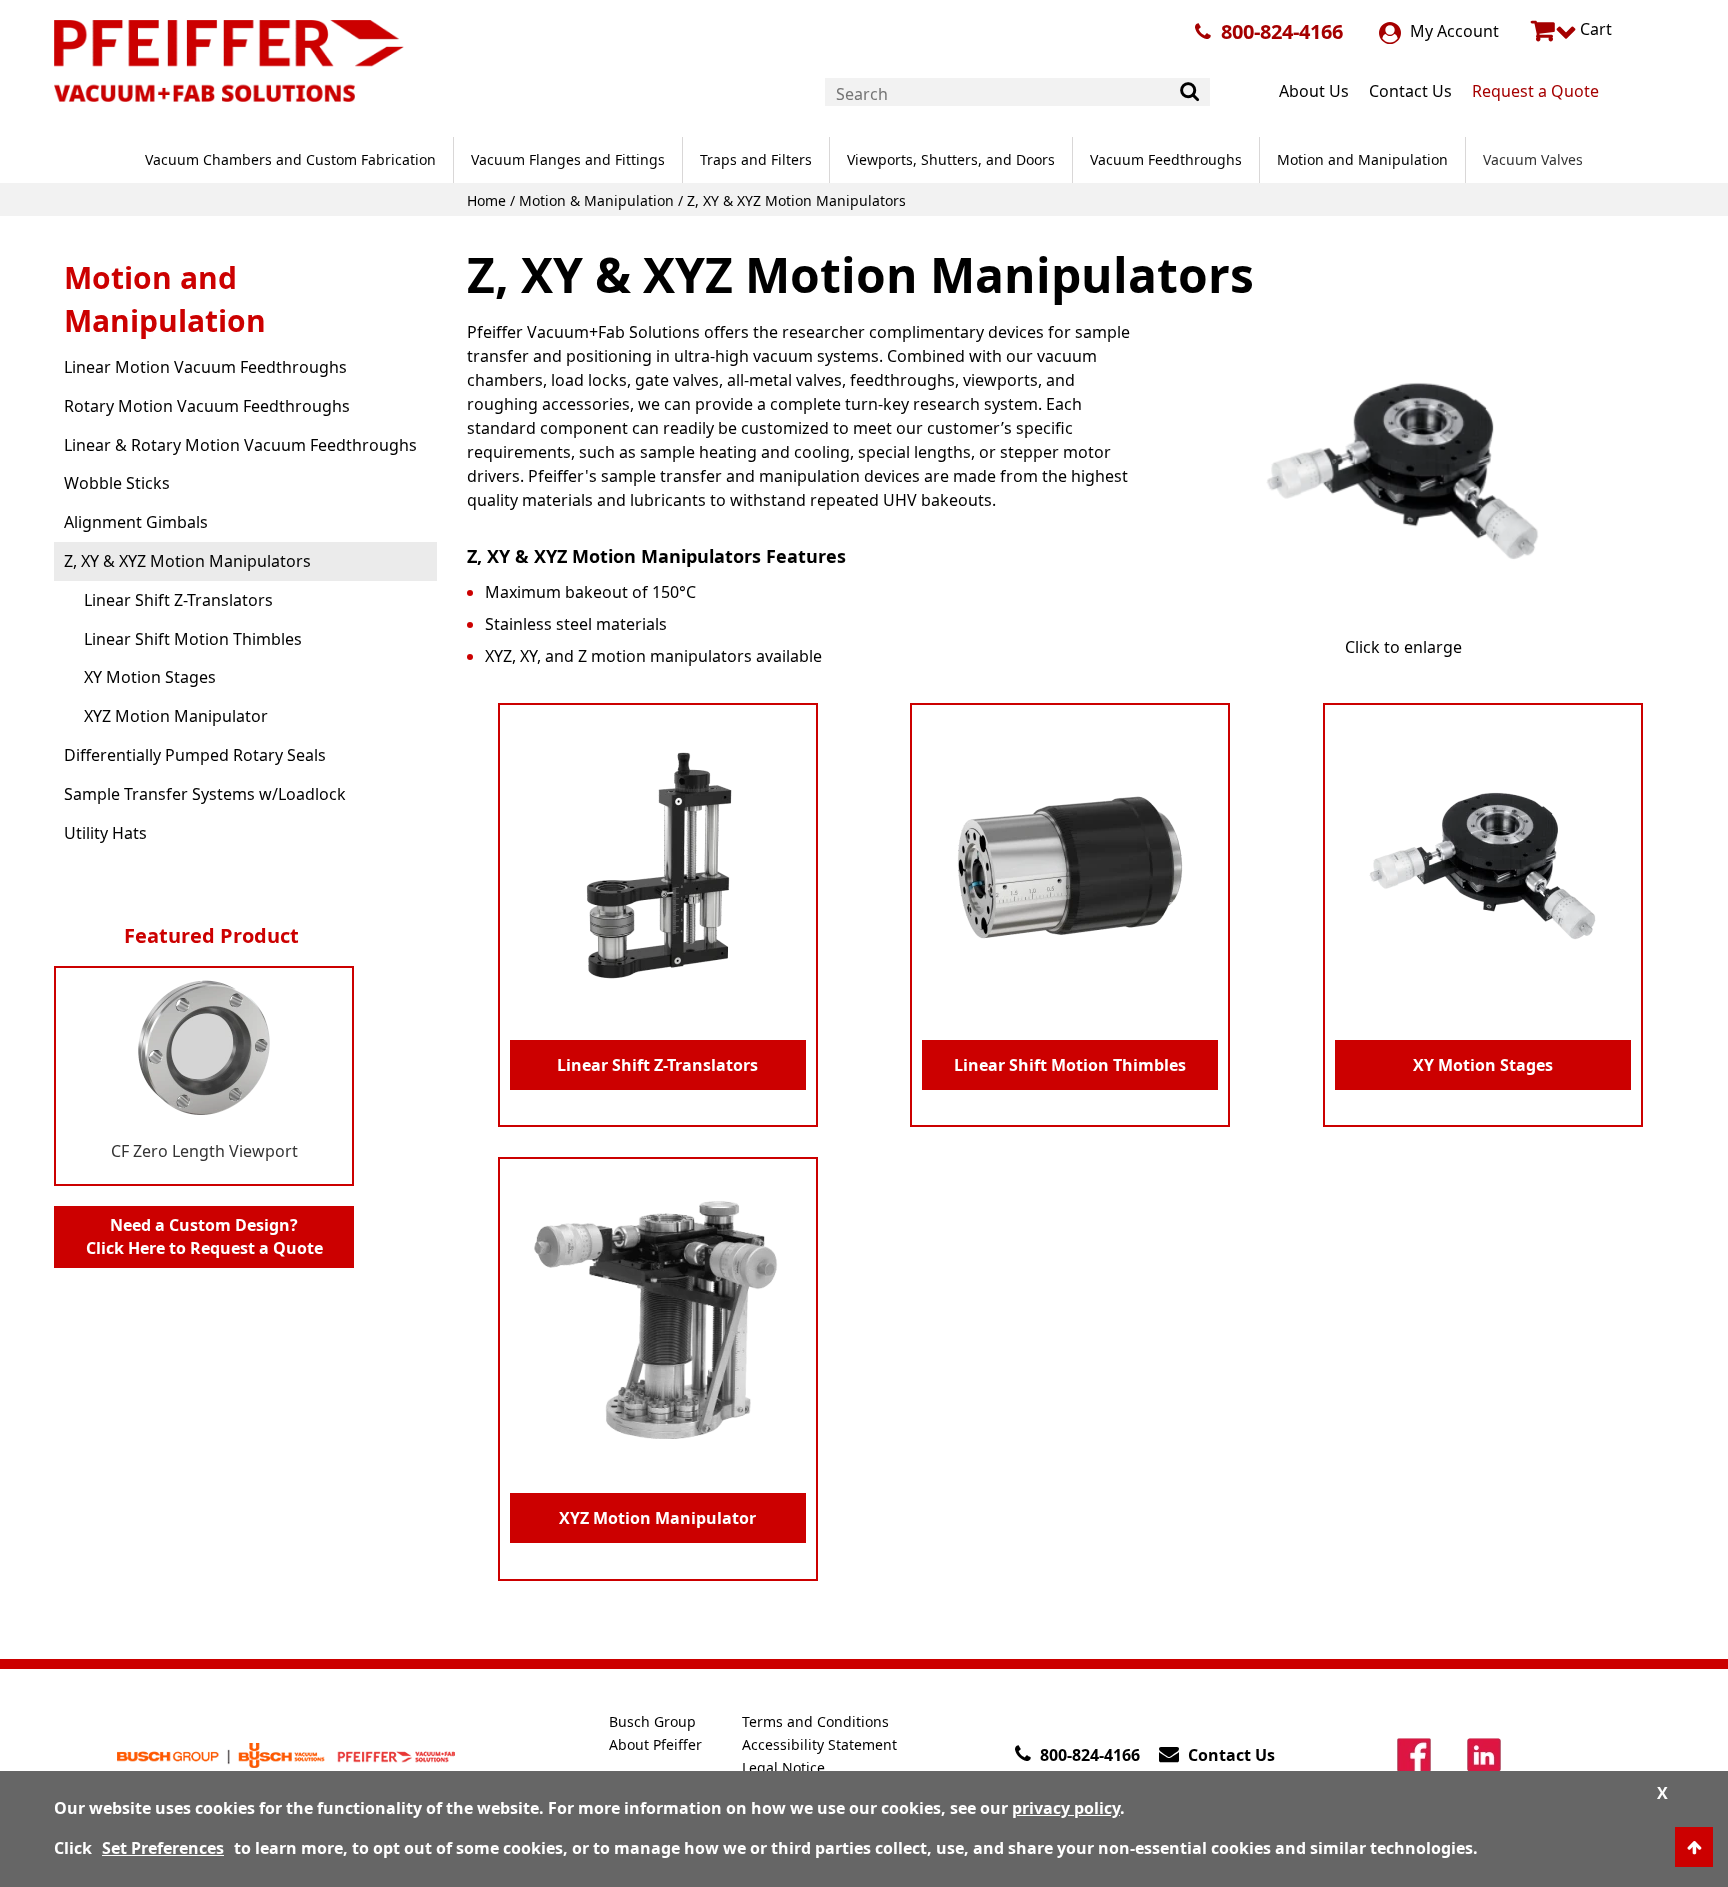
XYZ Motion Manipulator (176, 716)
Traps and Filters (756, 159)
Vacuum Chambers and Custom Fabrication (290, 159)
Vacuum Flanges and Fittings (568, 159)
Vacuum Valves (1533, 159)
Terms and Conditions (815, 1721)
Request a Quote (1535, 91)
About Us (1314, 91)
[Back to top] (1694, 1847)
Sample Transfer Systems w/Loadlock (205, 794)
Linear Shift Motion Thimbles (193, 639)
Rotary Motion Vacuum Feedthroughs (207, 406)
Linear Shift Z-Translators (178, 600)
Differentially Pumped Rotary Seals (195, 755)
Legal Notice (783, 1767)
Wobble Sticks (117, 483)
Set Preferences (163, 1848)
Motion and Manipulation (1362, 159)
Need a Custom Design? (204, 1236)
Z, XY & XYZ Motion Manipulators (187, 561)
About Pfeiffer (655, 1744)
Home (486, 200)
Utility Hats (105, 833)
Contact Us (1410, 91)
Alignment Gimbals (136, 522)
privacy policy (1066, 1808)
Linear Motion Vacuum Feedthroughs (205, 367)
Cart (1594, 29)
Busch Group (652, 1721)
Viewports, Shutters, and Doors (951, 159)
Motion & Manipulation (596, 200)
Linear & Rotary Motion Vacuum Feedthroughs (240, 445)
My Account (1452, 31)
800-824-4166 (1282, 31)
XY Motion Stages (150, 677)
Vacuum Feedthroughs (1166, 159)
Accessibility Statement (819, 1744)
